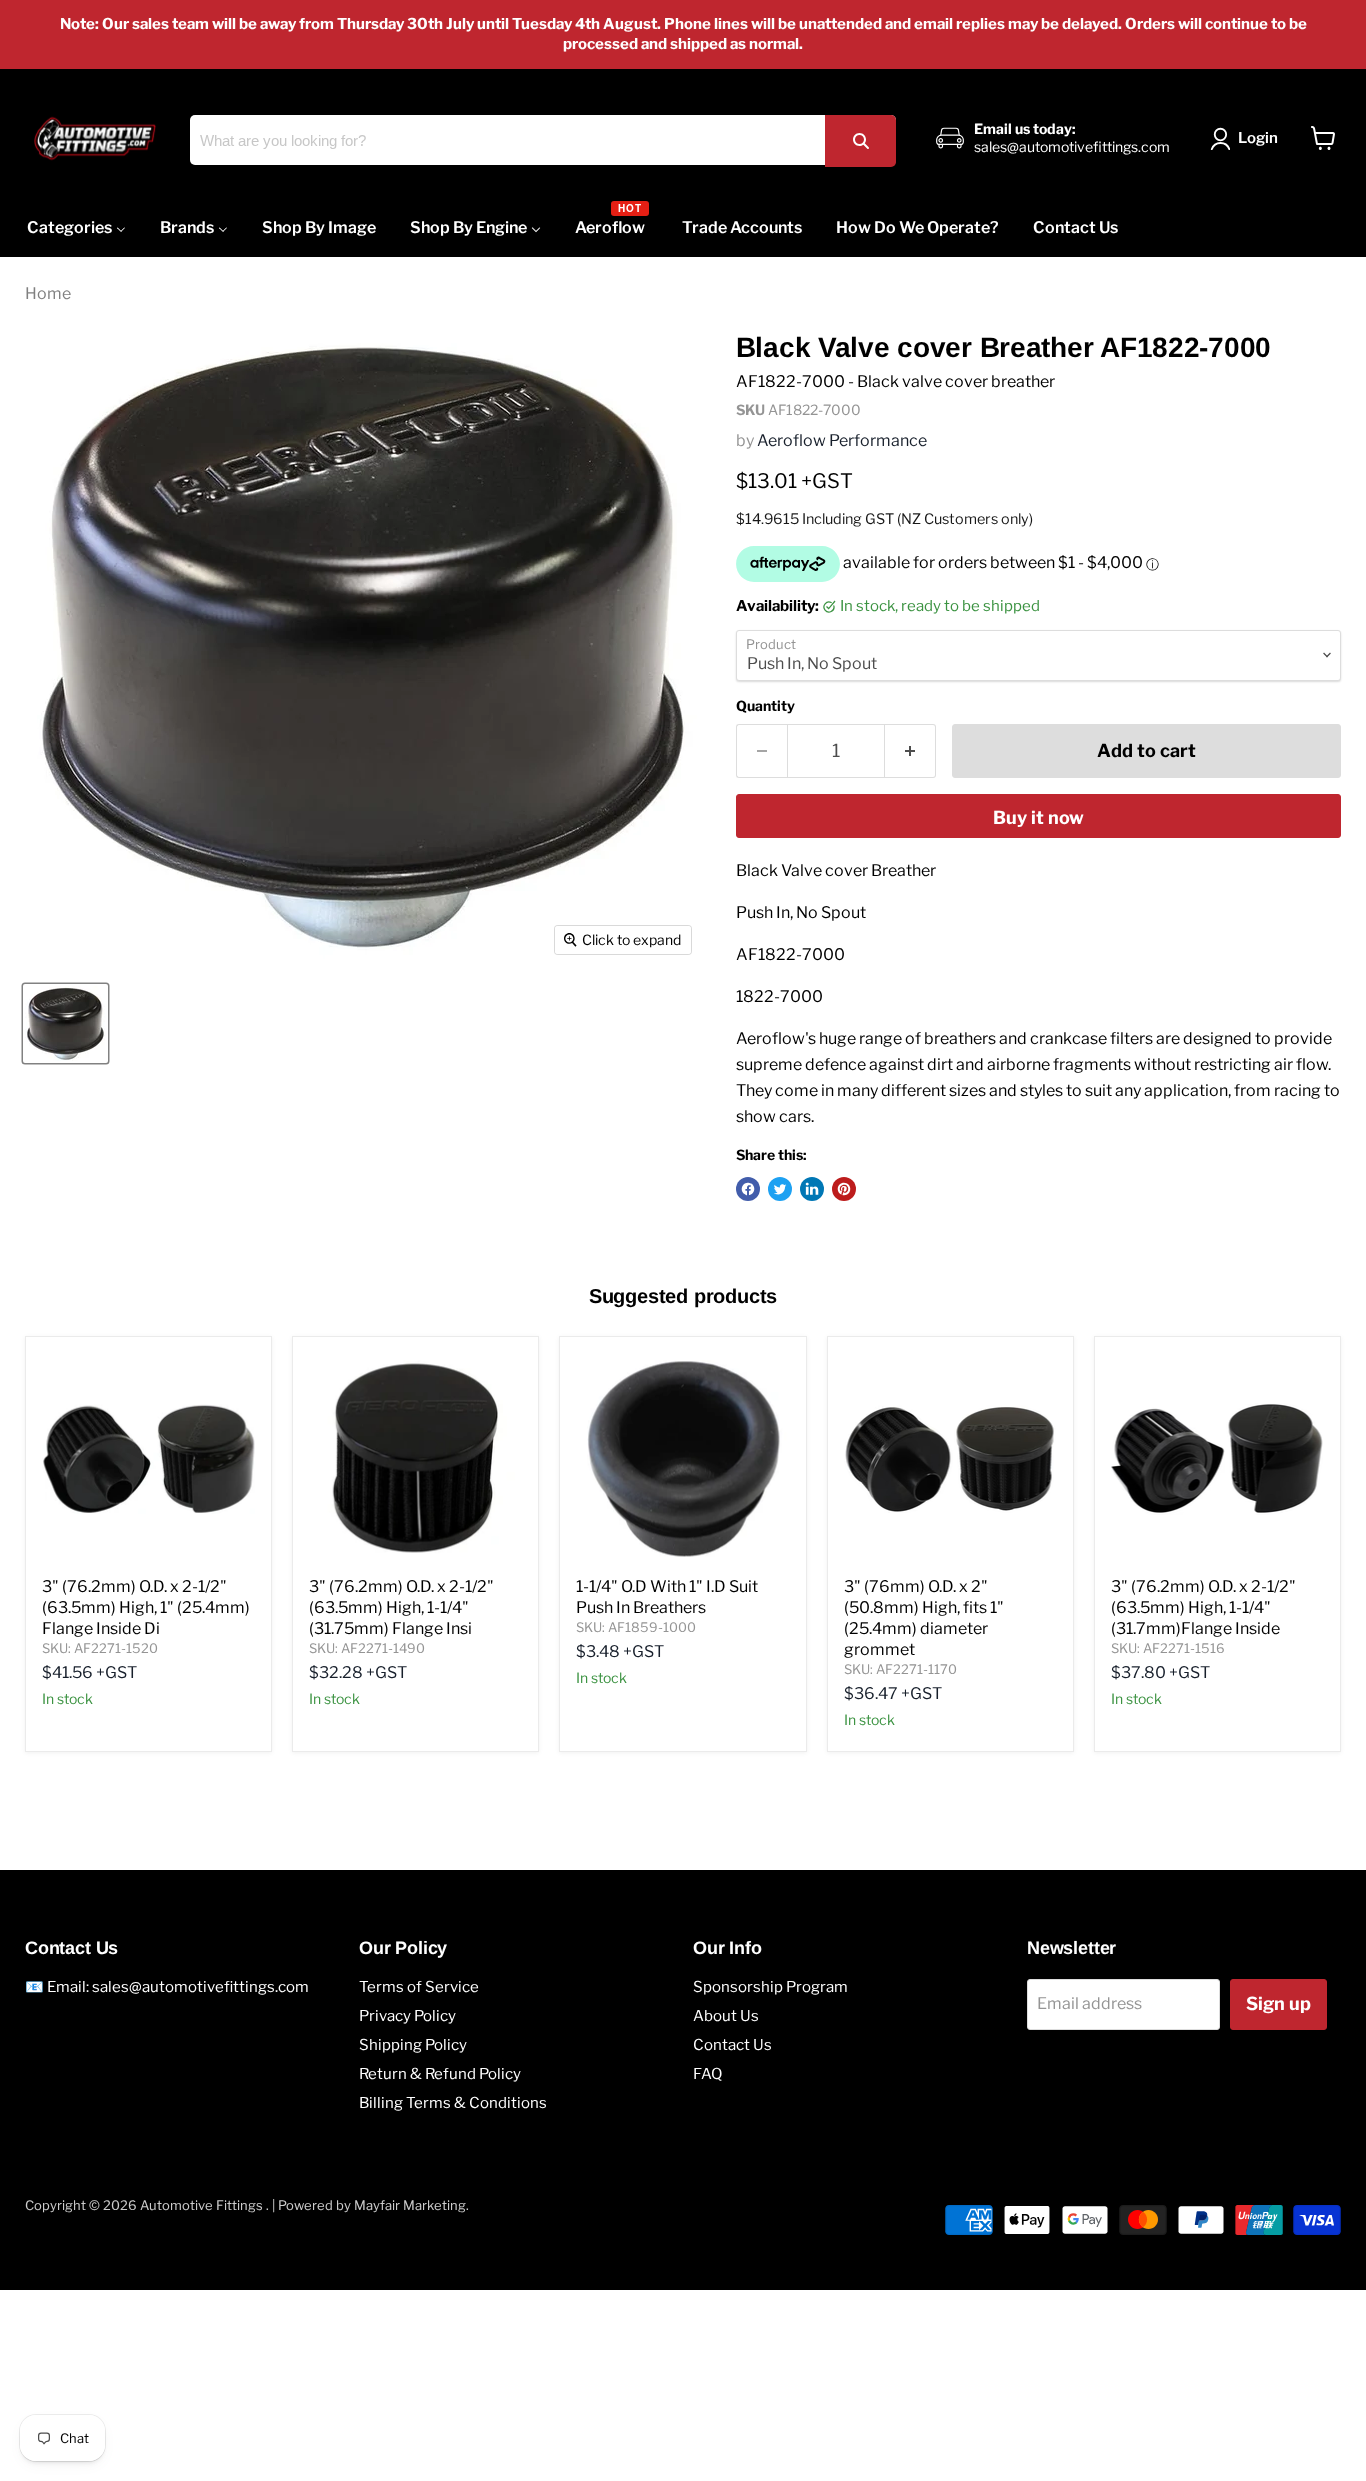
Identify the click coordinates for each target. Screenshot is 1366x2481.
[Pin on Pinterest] (844, 1303)
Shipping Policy (413, 2159)
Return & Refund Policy (440, 2188)
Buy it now (1038, 817)
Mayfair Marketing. (411, 2319)
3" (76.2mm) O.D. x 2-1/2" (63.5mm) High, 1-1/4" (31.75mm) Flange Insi (401, 1721)
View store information (825, 945)
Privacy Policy (407, 2130)
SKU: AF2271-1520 (100, 1762)
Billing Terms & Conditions (453, 2217)
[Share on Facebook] (748, 1303)
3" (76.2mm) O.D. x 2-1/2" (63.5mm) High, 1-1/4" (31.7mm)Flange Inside (1203, 1721)
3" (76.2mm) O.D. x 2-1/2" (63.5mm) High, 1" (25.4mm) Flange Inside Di (146, 1721)
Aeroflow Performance (842, 440)
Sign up (1278, 2117)
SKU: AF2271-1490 (367, 1762)
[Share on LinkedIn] (812, 1303)
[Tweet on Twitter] (780, 1303)
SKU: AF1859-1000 (636, 1741)
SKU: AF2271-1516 (1168, 1762)
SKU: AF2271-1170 (900, 1783)
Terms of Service (419, 2101)
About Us (726, 2130)
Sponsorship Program (770, 2101)
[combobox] (543, 140)
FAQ (707, 2188)
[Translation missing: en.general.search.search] (860, 140)
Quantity (765, 706)
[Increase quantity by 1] (910, 751)
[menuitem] (76, 227)
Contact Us (732, 2159)
